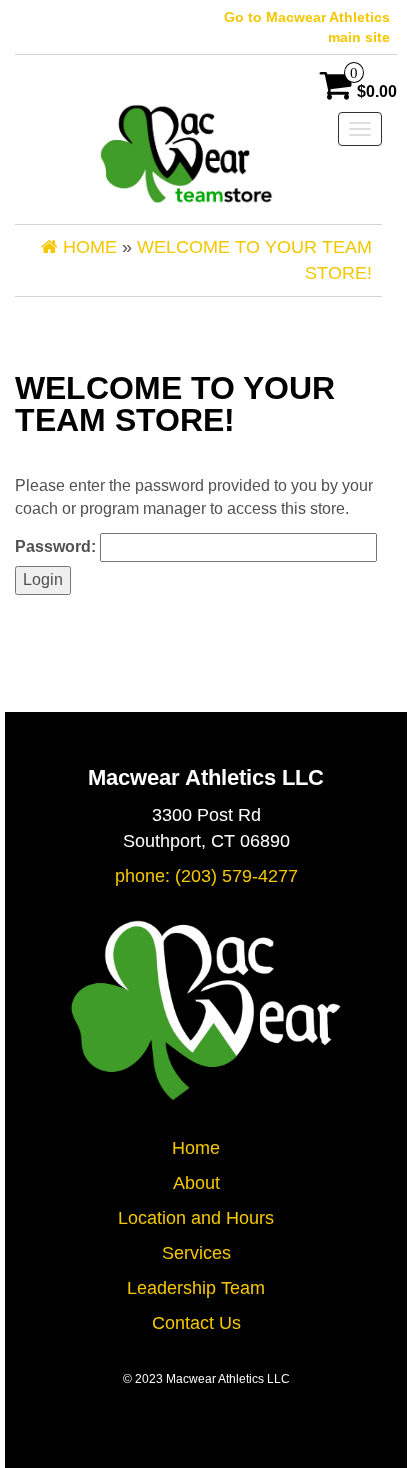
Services (196, 1253)
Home (196, 1148)
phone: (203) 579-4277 (206, 876)
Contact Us (196, 1323)
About (196, 1183)
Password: (57, 546)
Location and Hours (196, 1218)
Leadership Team (196, 1288)
